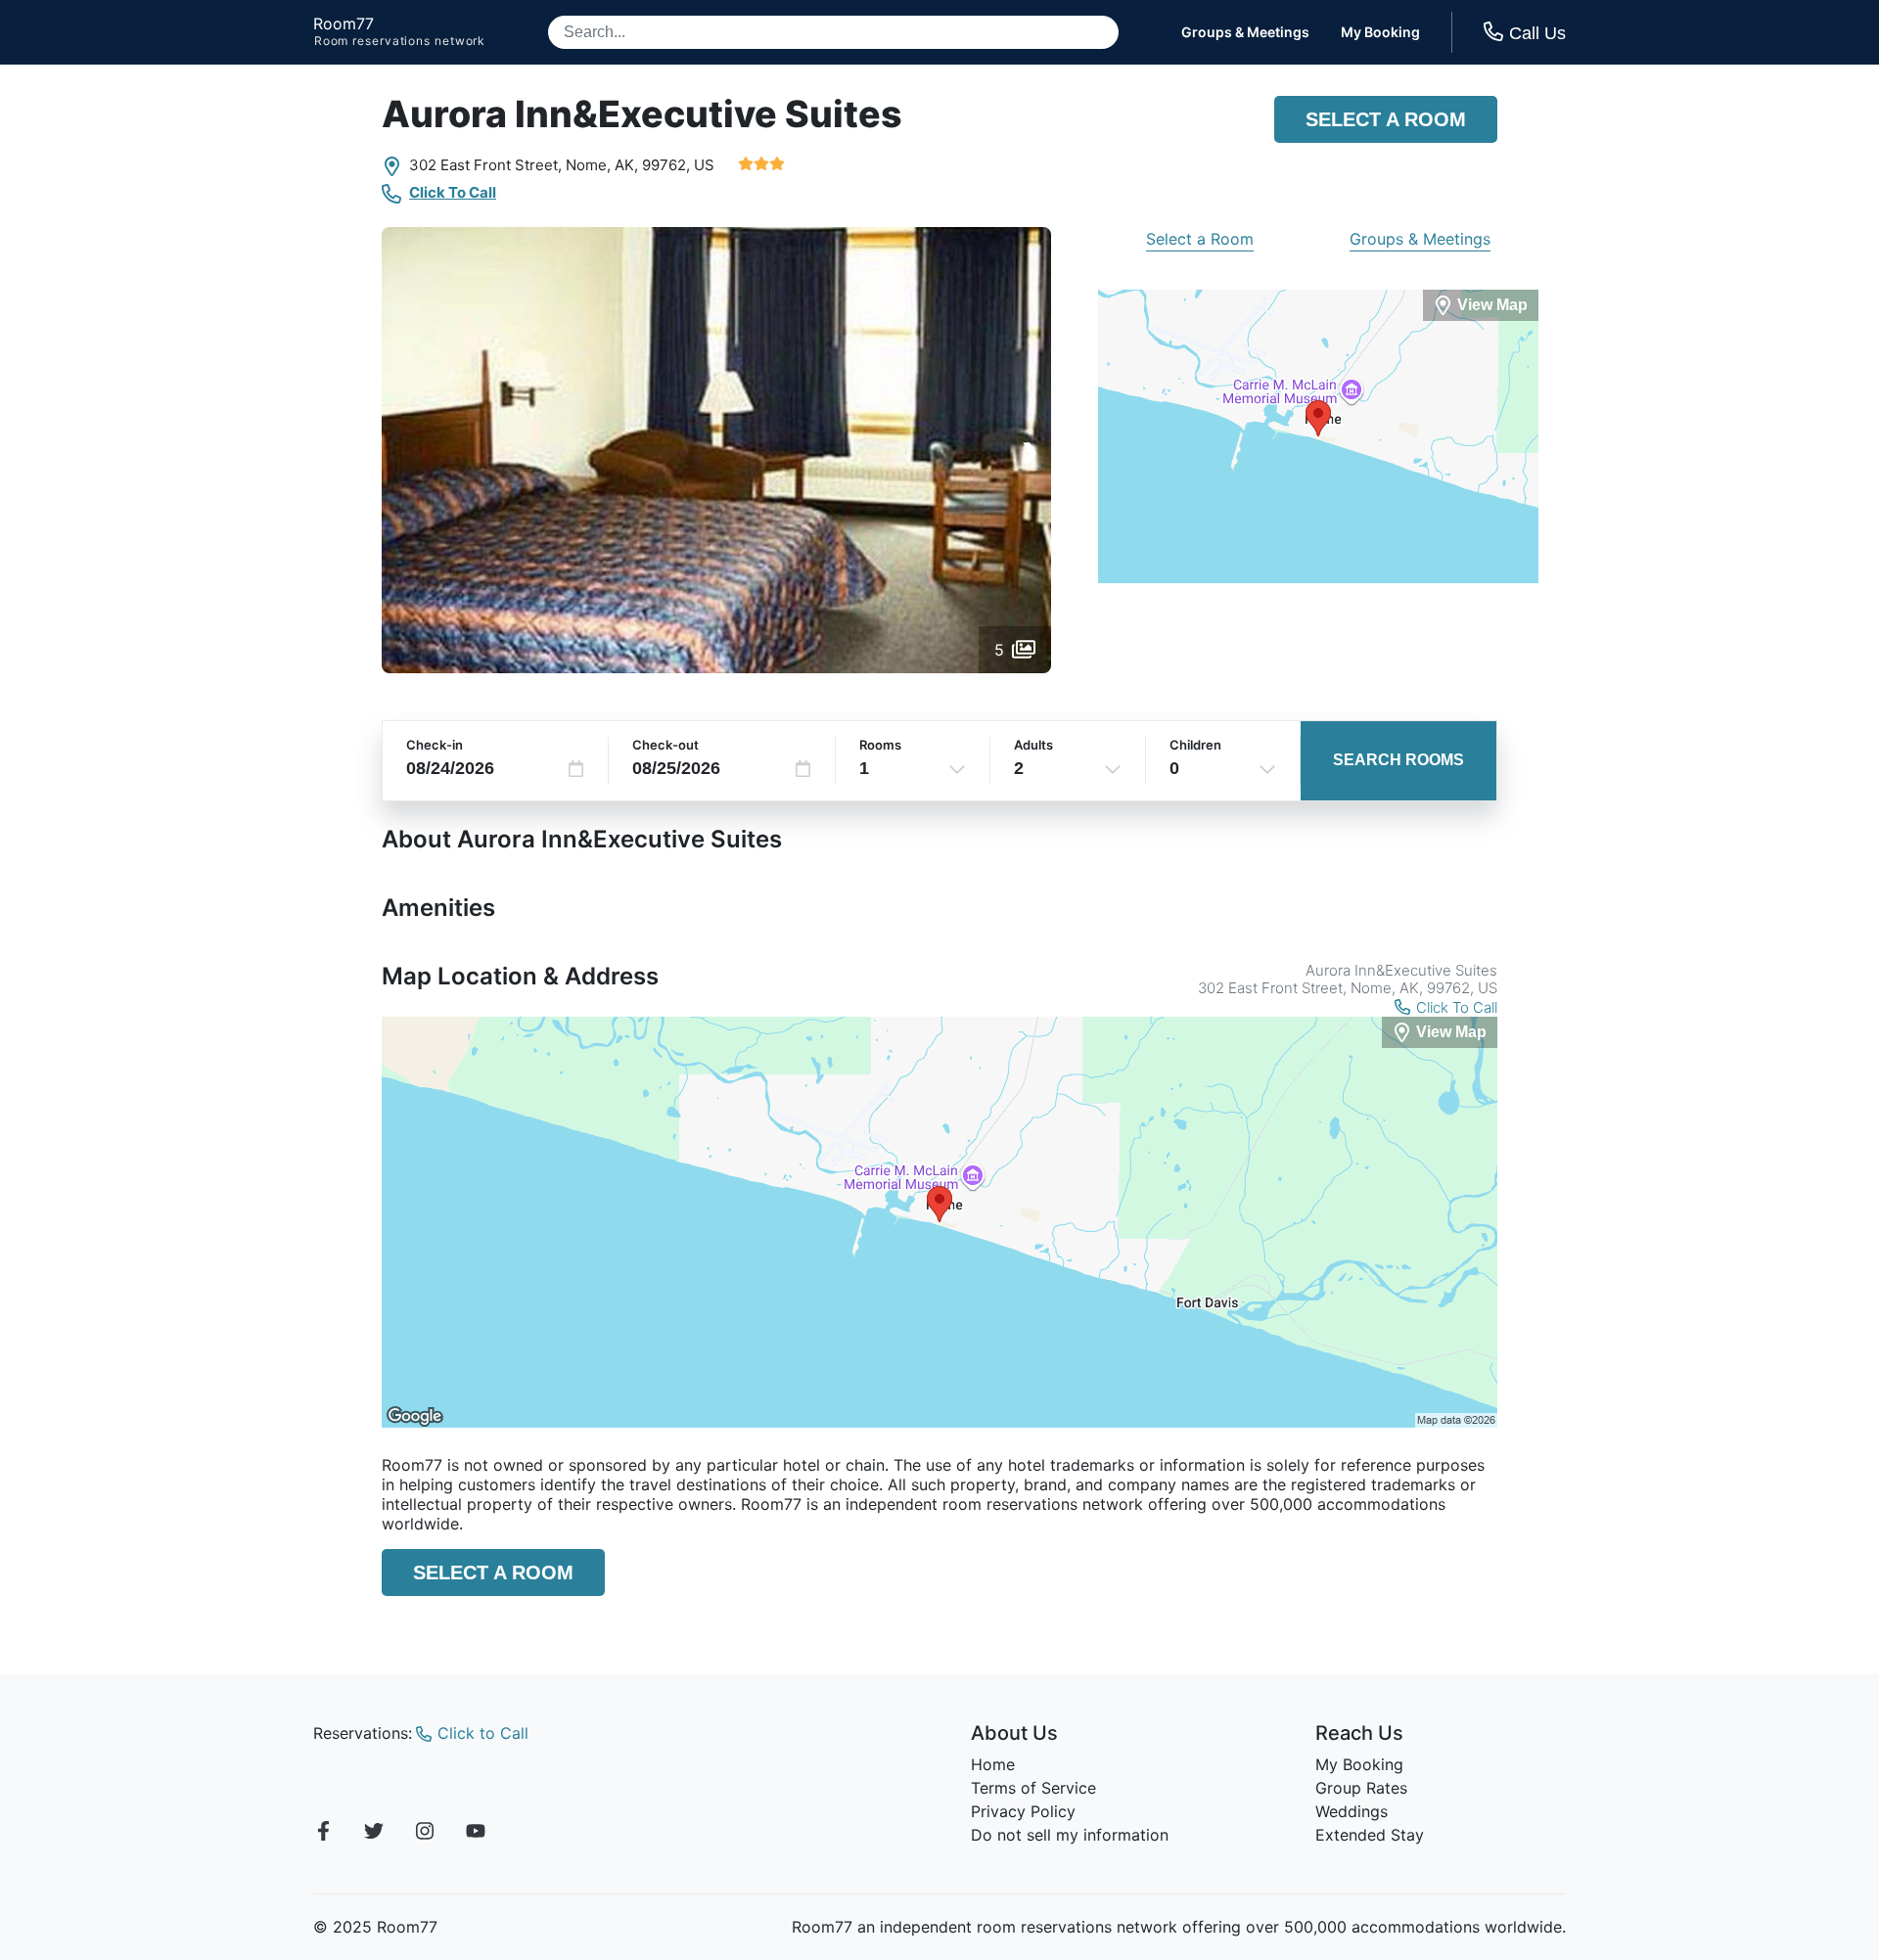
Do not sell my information (1070, 1835)
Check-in (435, 745)
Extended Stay (1370, 1835)
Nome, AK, (602, 165)
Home (993, 1764)
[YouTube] (476, 1834)
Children (1195, 745)
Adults (1033, 745)
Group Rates (1361, 1788)
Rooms (880, 745)
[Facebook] (323, 1834)
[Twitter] (374, 1834)
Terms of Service (1033, 1788)
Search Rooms (1398, 760)
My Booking (1380, 32)
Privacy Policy (1023, 1811)
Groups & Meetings (1245, 32)
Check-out (665, 745)
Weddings (1352, 1811)
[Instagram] (425, 1834)
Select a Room (1386, 119)
